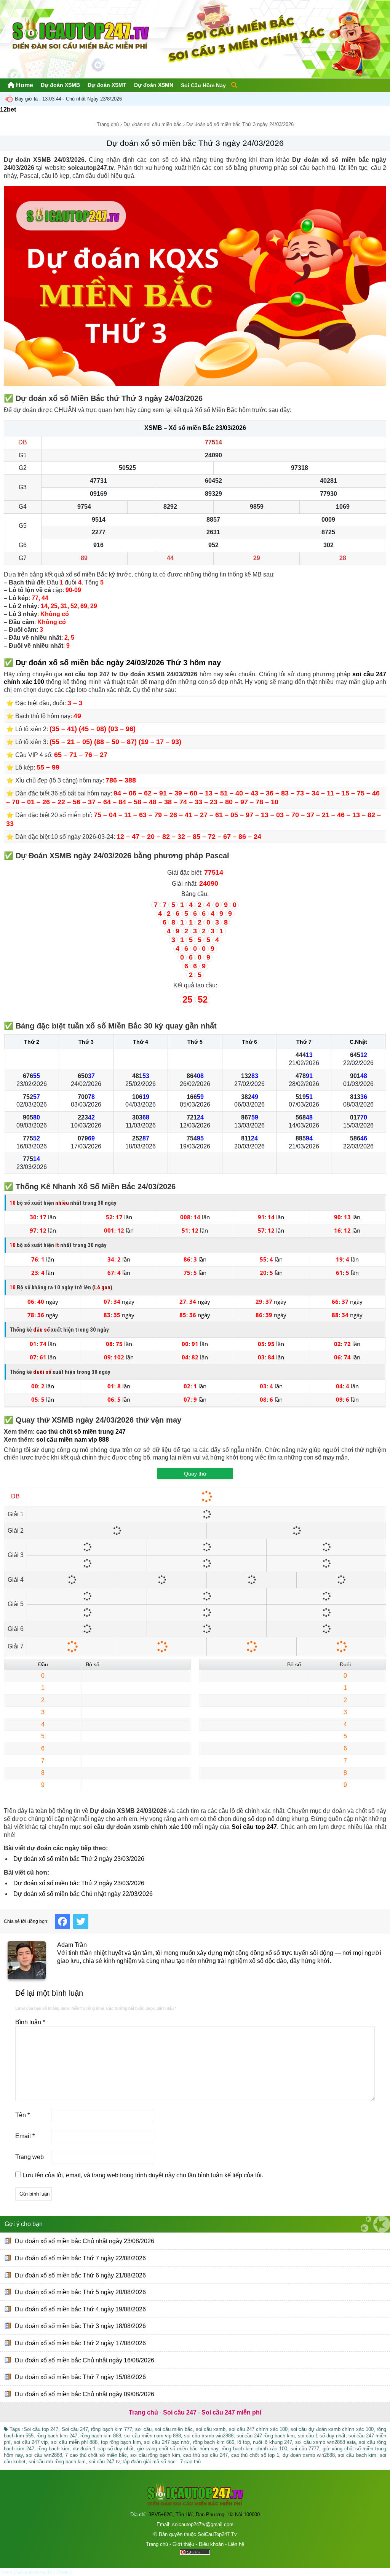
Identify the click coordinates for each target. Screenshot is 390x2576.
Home (24, 85)
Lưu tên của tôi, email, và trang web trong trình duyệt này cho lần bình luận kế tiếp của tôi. (143, 2175)
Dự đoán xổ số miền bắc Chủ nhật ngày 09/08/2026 (85, 2394)
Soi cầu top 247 (254, 1827)
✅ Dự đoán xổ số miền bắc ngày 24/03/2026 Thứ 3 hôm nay (112, 663)
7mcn (6, 2572)
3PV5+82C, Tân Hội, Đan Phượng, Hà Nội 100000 (204, 2515)
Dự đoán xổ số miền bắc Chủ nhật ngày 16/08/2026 (85, 2360)
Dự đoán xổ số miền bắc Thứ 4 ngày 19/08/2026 (80, 2309)
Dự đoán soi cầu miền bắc (153, 124)
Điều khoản (211, 2544)
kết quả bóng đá (34, 2572)
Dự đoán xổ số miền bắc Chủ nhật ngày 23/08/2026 (85, 2241)
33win (62, 2572)
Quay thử (195, 1474)
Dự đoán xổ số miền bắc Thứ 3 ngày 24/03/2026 (195, 143)
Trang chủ (108, 124)
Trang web (30, 2157)
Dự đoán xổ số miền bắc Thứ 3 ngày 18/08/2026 (80, 2326)
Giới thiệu (183, 2544)
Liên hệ (236, 2544)
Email (25, 2136)
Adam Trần (72, 1945)
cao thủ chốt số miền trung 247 (81, 1432)
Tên (22, 2115)
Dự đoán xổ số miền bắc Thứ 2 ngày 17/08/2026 (80, 2343)
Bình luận (30, 2022)
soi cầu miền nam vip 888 (73, 1440)
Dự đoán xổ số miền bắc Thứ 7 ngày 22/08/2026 (80, 2258)
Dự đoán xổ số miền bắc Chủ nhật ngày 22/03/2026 (83, 1894)
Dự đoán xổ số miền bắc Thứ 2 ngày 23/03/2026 (79, 1859)
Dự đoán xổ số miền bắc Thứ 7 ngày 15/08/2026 (80, 2377)
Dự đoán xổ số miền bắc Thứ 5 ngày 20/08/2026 (80, 2292)
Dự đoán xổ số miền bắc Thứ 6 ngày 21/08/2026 (80, 2275)
